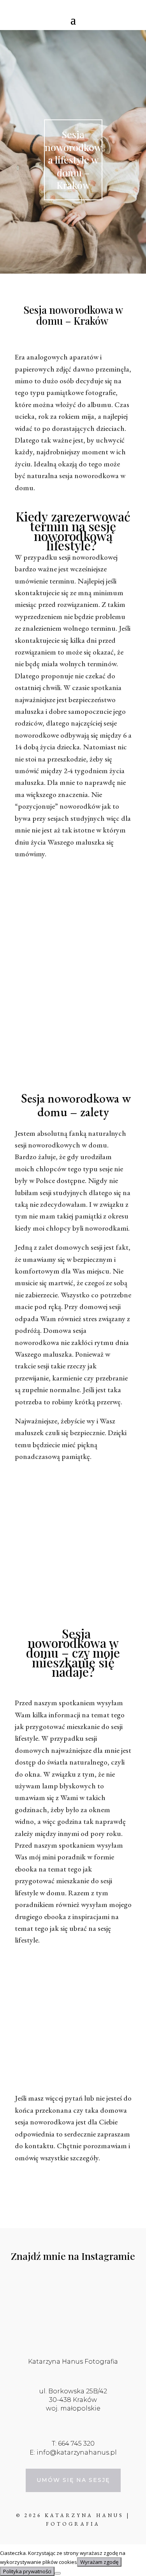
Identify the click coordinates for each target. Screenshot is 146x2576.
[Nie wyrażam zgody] (58, 2573)
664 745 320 (76, 2443)
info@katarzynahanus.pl (77, 2452)
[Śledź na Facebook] (103, 20)
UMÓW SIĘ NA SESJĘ (73, 2480)
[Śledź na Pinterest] (131, 20)
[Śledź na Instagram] (117, 20)
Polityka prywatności (27, 2571)
